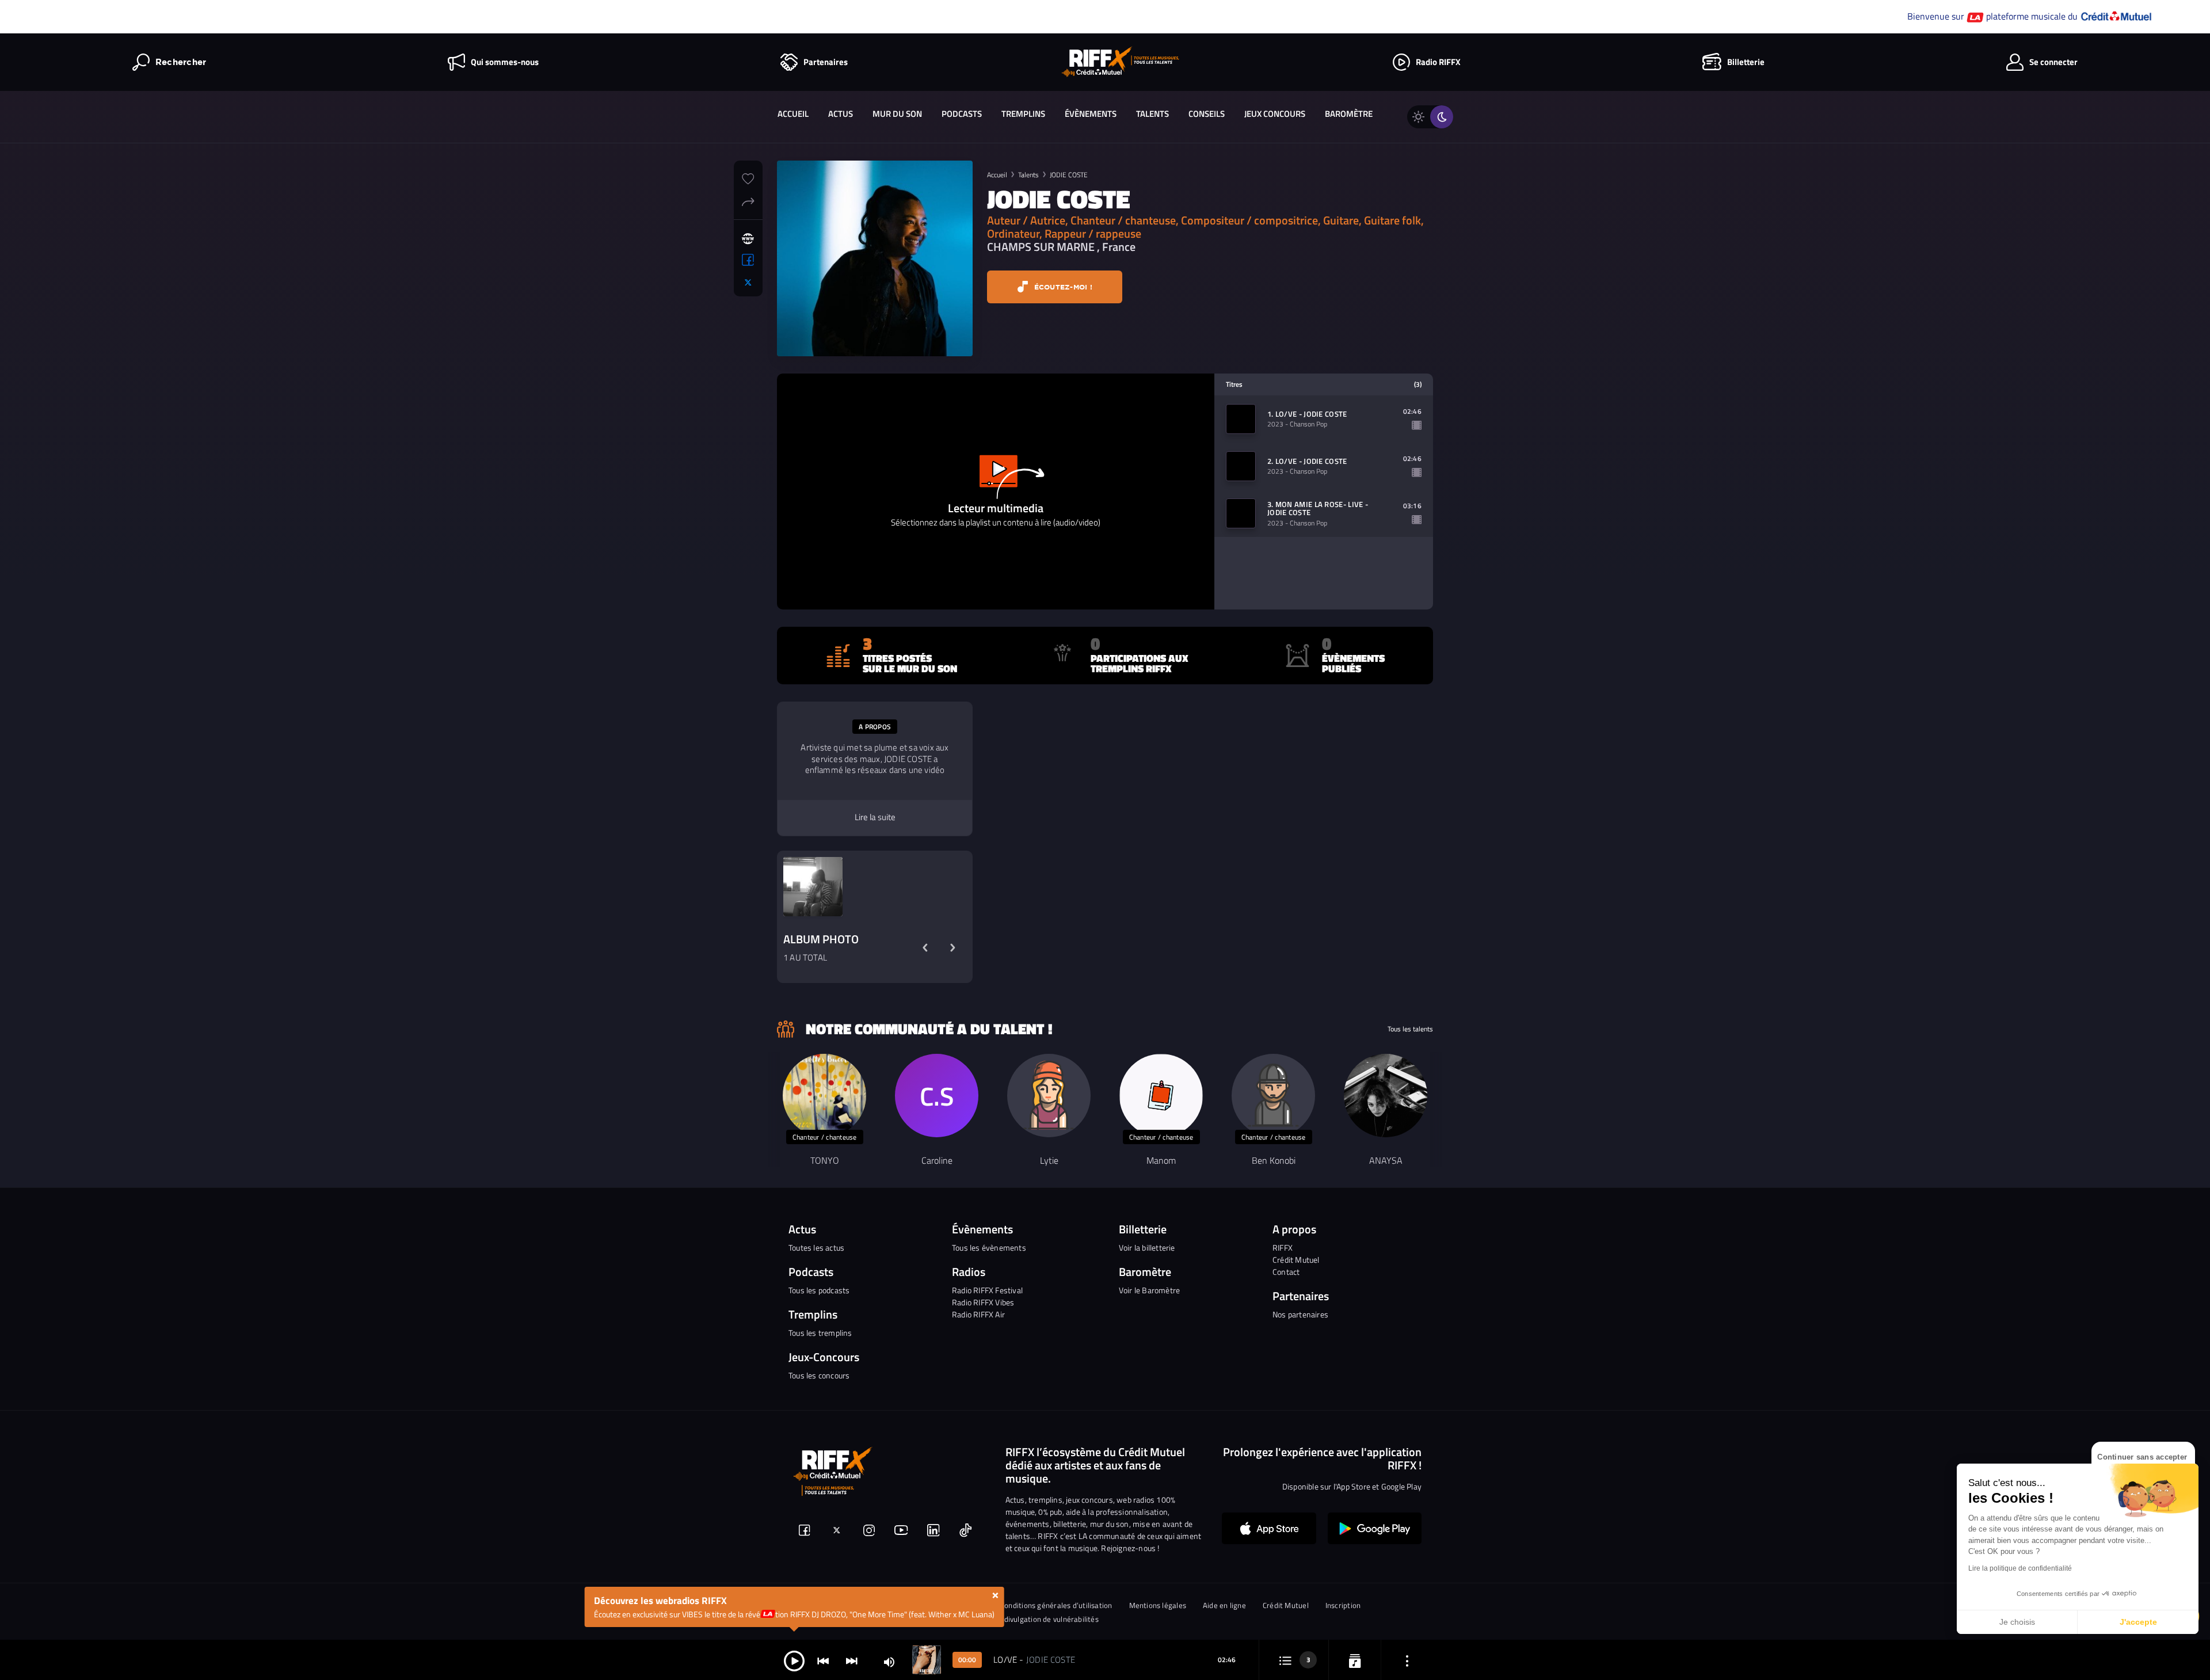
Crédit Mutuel (1296, 1260)
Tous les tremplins (820, 1333)
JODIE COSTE (1069, 175)
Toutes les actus (816, 1247)
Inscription (1343, 1605)
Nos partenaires (1300, 1314)
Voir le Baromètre (1149, 1290)
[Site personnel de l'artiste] (748, 239)
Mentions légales (1158, 1605)
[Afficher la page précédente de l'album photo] (925, 948)
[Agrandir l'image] (813, 887)
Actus (841, 114)
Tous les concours (819, 1375)
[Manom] (1161, 1096)
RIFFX (1283, 1247)
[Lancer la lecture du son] (794, 1660)
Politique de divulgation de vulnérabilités (1030, 1619)
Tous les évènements (989, 1247)
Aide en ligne (1224, 1605)
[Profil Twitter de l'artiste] (748, 283)
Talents (1152, 114)
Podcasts (962, 114)
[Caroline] (937, 1096)
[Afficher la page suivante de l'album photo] (952, 948)
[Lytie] (1049, 1096)
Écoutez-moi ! (1062, 287)
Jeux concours (1275, 114)
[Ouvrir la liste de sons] (1285, 1660)
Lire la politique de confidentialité (2020, 1568)
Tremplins (1023, 114)
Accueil (793, 114)
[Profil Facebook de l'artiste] (748, 260)
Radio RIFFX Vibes (983, 1302)
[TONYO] (824, 1096)
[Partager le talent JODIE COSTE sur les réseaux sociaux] (748, 200)
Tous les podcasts (819, 1290)
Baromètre (1349, 114)
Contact (1286, 1272)
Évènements (1091, 114)
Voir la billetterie (1147, 1247)
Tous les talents (1410, 1029)
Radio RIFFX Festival (987, 1290)
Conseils (1207, 114)
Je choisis (2017, 1622)
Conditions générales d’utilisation (1056, 1605)
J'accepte (2138, 1622)
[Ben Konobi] (1273, 1096)
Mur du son (897, 114)
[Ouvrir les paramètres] (1407, 1660)
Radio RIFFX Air (978, 1314)
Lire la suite (875, 817)
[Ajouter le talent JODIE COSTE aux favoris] (748, 177)
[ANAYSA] (1386, 1096)
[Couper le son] (889, 1661)
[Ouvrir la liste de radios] (1355, 1660)
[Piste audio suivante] (852, 1660)
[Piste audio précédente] (823, 1660)
